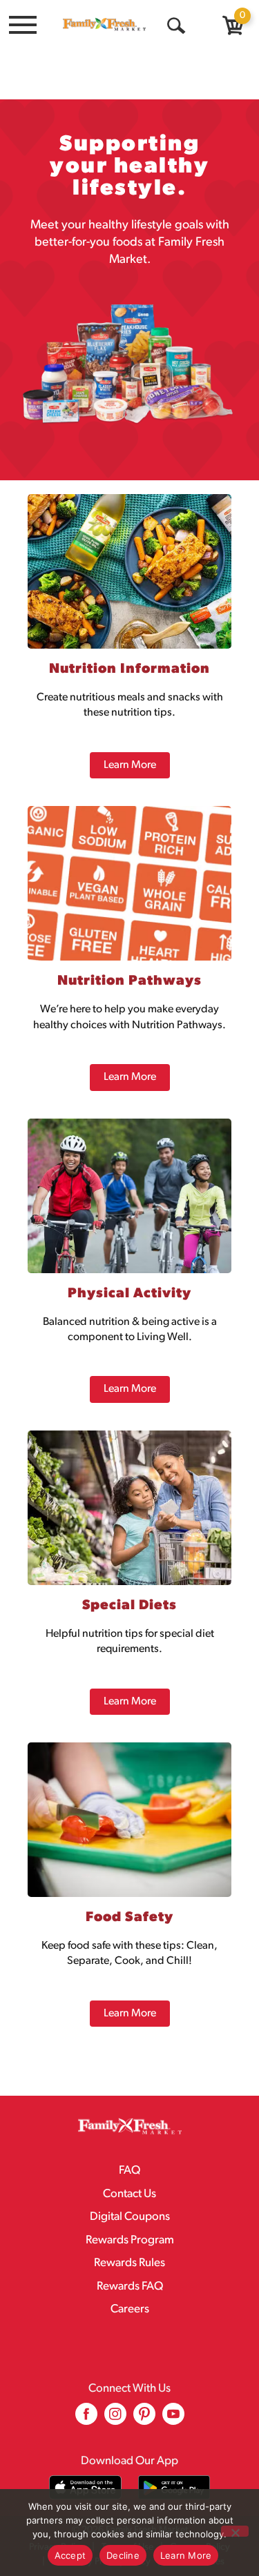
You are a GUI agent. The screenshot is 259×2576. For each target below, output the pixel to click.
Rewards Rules (129, 2263)
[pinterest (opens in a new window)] (144, 2419)
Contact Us (129, 2194)
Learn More (186, 2555)
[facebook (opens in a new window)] (86, 2419)
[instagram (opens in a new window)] (115, 2419)
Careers (130, 2309)
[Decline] (235, 2531)
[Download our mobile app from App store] (85, 2487)
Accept (70, 2555)
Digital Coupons (130, 2217)
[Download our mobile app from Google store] (174, 2487)
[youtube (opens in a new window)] (173, 2419)
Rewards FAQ (130, 2287)
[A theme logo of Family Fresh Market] (104, 24)
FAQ (129, 2171)
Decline (123, 2555)
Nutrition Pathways (129, 981)
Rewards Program (130, 2240)
